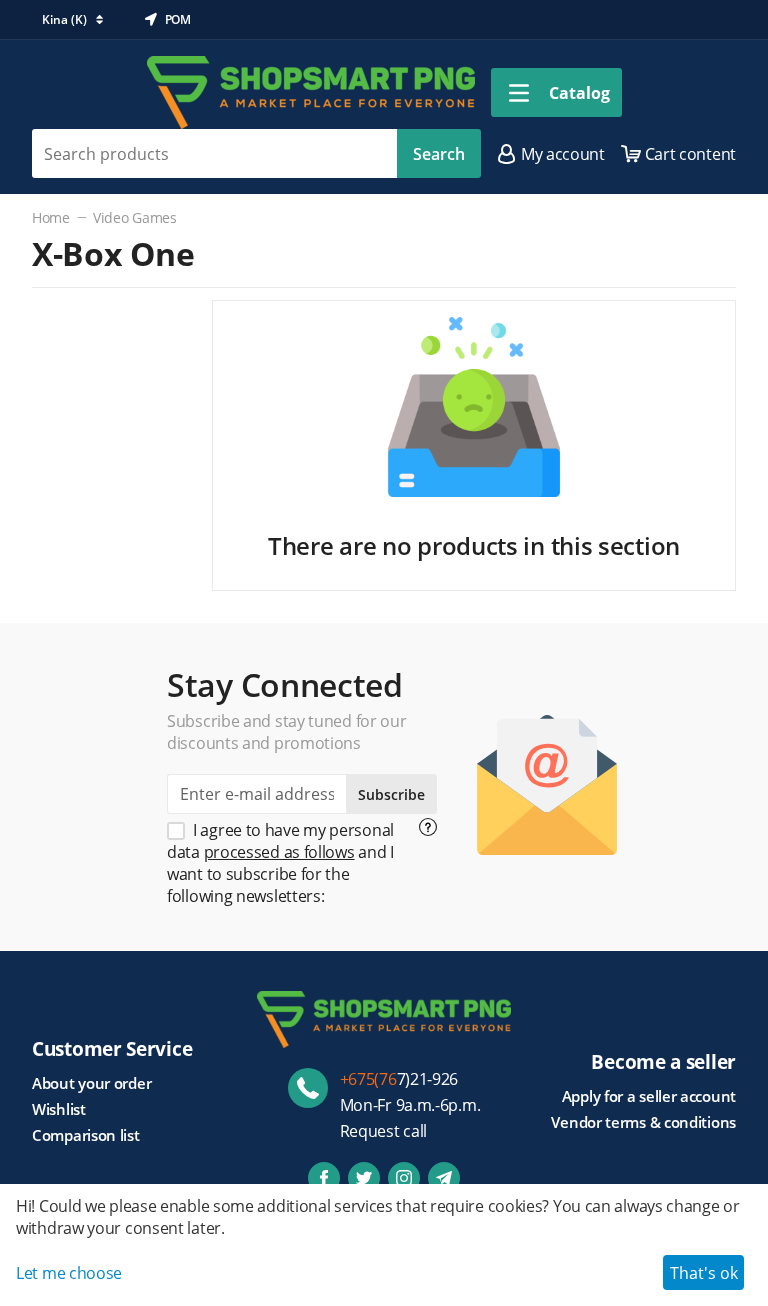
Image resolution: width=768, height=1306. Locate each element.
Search (439, 154)
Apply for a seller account (649, 1096)
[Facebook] (324, 1178)
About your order (91, 1083)
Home (51, 217)
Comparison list (86, 1135)
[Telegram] (444, 1178)
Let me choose (69, 1273)
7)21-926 (399, 1079)
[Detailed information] (428, 827)
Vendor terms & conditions (643, 1122)
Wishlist (59, 1109)
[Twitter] (364, 1178)
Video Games (135, 217)
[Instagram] (404, 1178)
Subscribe (391, 794)
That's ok (704, 1273)
